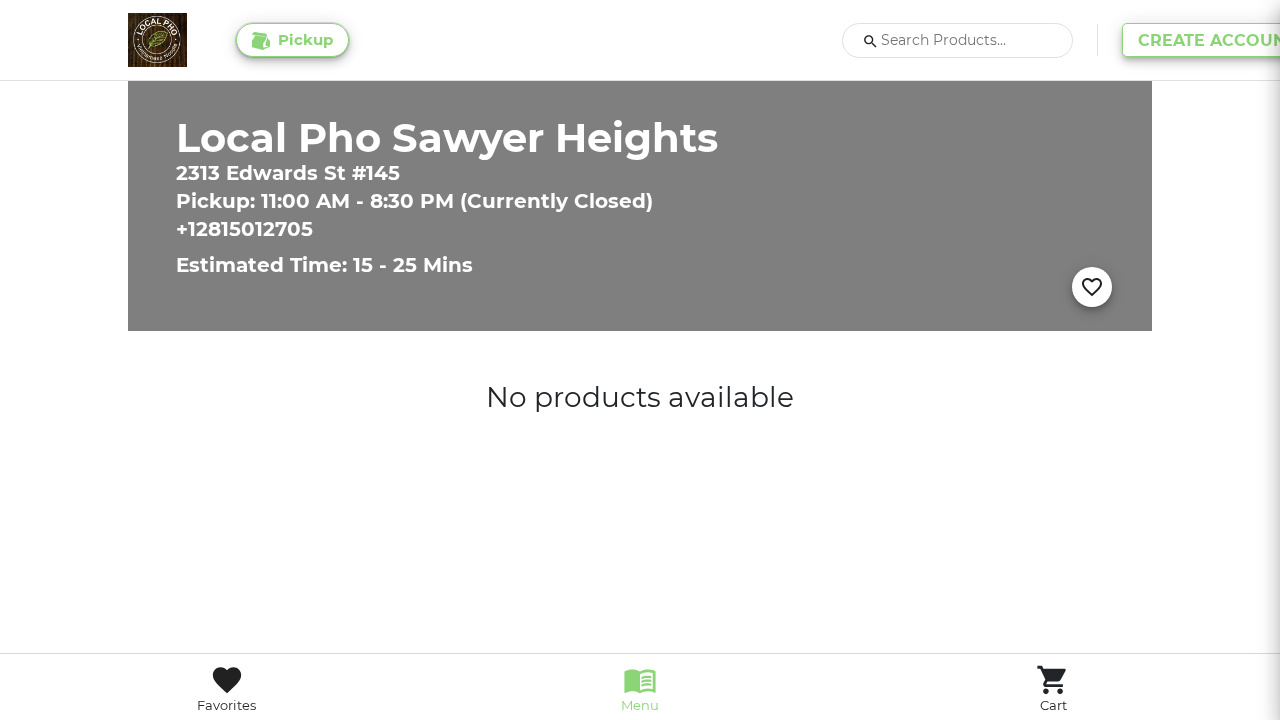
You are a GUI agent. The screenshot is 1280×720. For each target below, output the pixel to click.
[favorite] (1092, 287)
